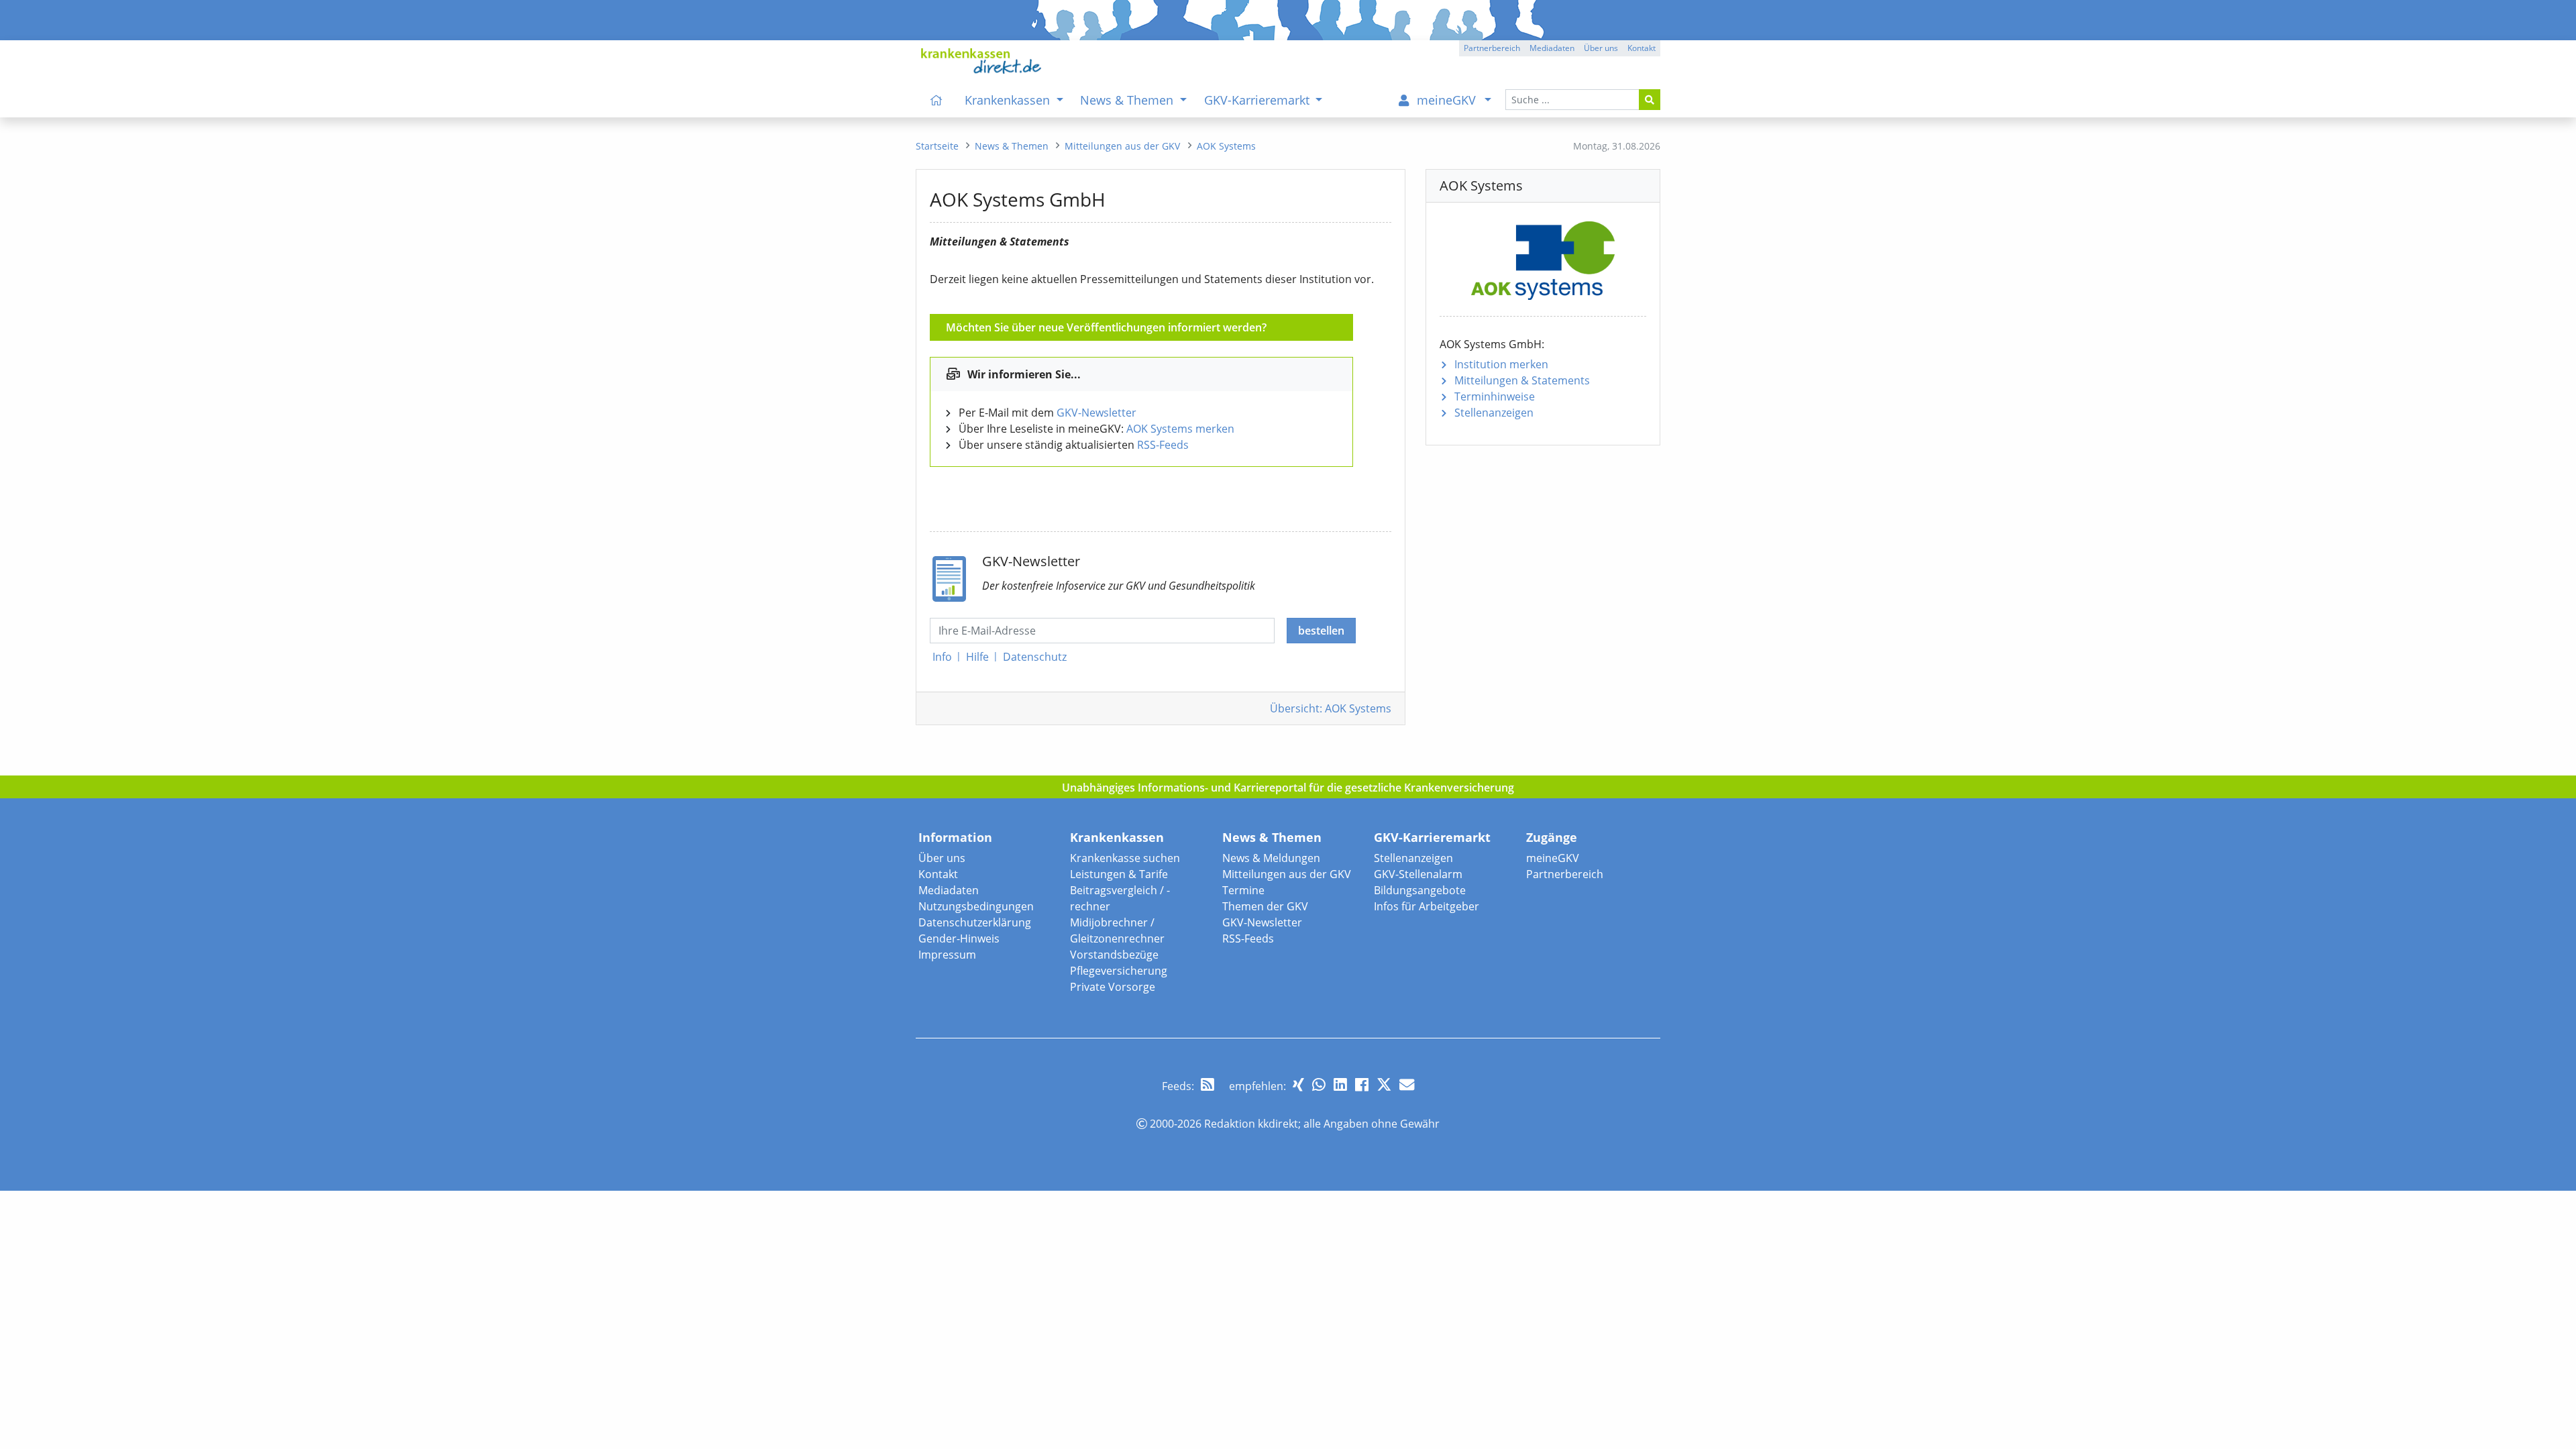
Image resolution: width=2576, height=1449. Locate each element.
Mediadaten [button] (1552, 48)
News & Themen (1272, 837)
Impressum (947, 955)
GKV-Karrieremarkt (1432, 837)
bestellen (1321, 631)
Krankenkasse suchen (1125, 858)
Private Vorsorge (1113, 987)
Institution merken (1501, 364)
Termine (1243, 890)
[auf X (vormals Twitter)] (1384, 1084)
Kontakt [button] (1642, 48)
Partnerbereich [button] (1492, 48)
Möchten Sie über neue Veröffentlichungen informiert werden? (1106, 327)
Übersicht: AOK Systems (1331, 708)
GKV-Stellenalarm (1418, 874)
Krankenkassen (1117, 837)
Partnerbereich (1565, 874)
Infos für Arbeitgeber (1427, 906)
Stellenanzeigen (1494, 413)
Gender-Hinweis (959, 938)
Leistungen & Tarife (1119, 874)
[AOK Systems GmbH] (1543, 258)
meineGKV (1553, 858)
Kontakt (938, 874)
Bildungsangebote (1420, 890)
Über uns (942, 858)
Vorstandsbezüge (1114, 955)
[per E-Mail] (1407, 1084)
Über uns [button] (1601, 48)
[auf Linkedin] (1340, 1084)
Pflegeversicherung (1119, 971)
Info (942, 657)
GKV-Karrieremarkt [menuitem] (1258, 100)
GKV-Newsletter (1096, 413)
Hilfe (977, 657)
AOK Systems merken (1180, 429)
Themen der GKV (1265, 906)
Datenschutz (1035, 657)
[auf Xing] (1298, 1084)
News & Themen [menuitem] (1128, 100)
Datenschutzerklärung (975, 922)
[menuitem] (936, 100)
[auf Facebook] (1362, 1084)
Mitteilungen (1522, 380)
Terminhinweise (1495, 396)
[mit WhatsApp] (1319, 1084)
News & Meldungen (1271, 858)
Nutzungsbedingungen (976, 906)
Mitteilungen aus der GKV (1287, 874)
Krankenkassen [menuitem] (1009, 100)
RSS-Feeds (1163, 445)
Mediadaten (949, 890)
